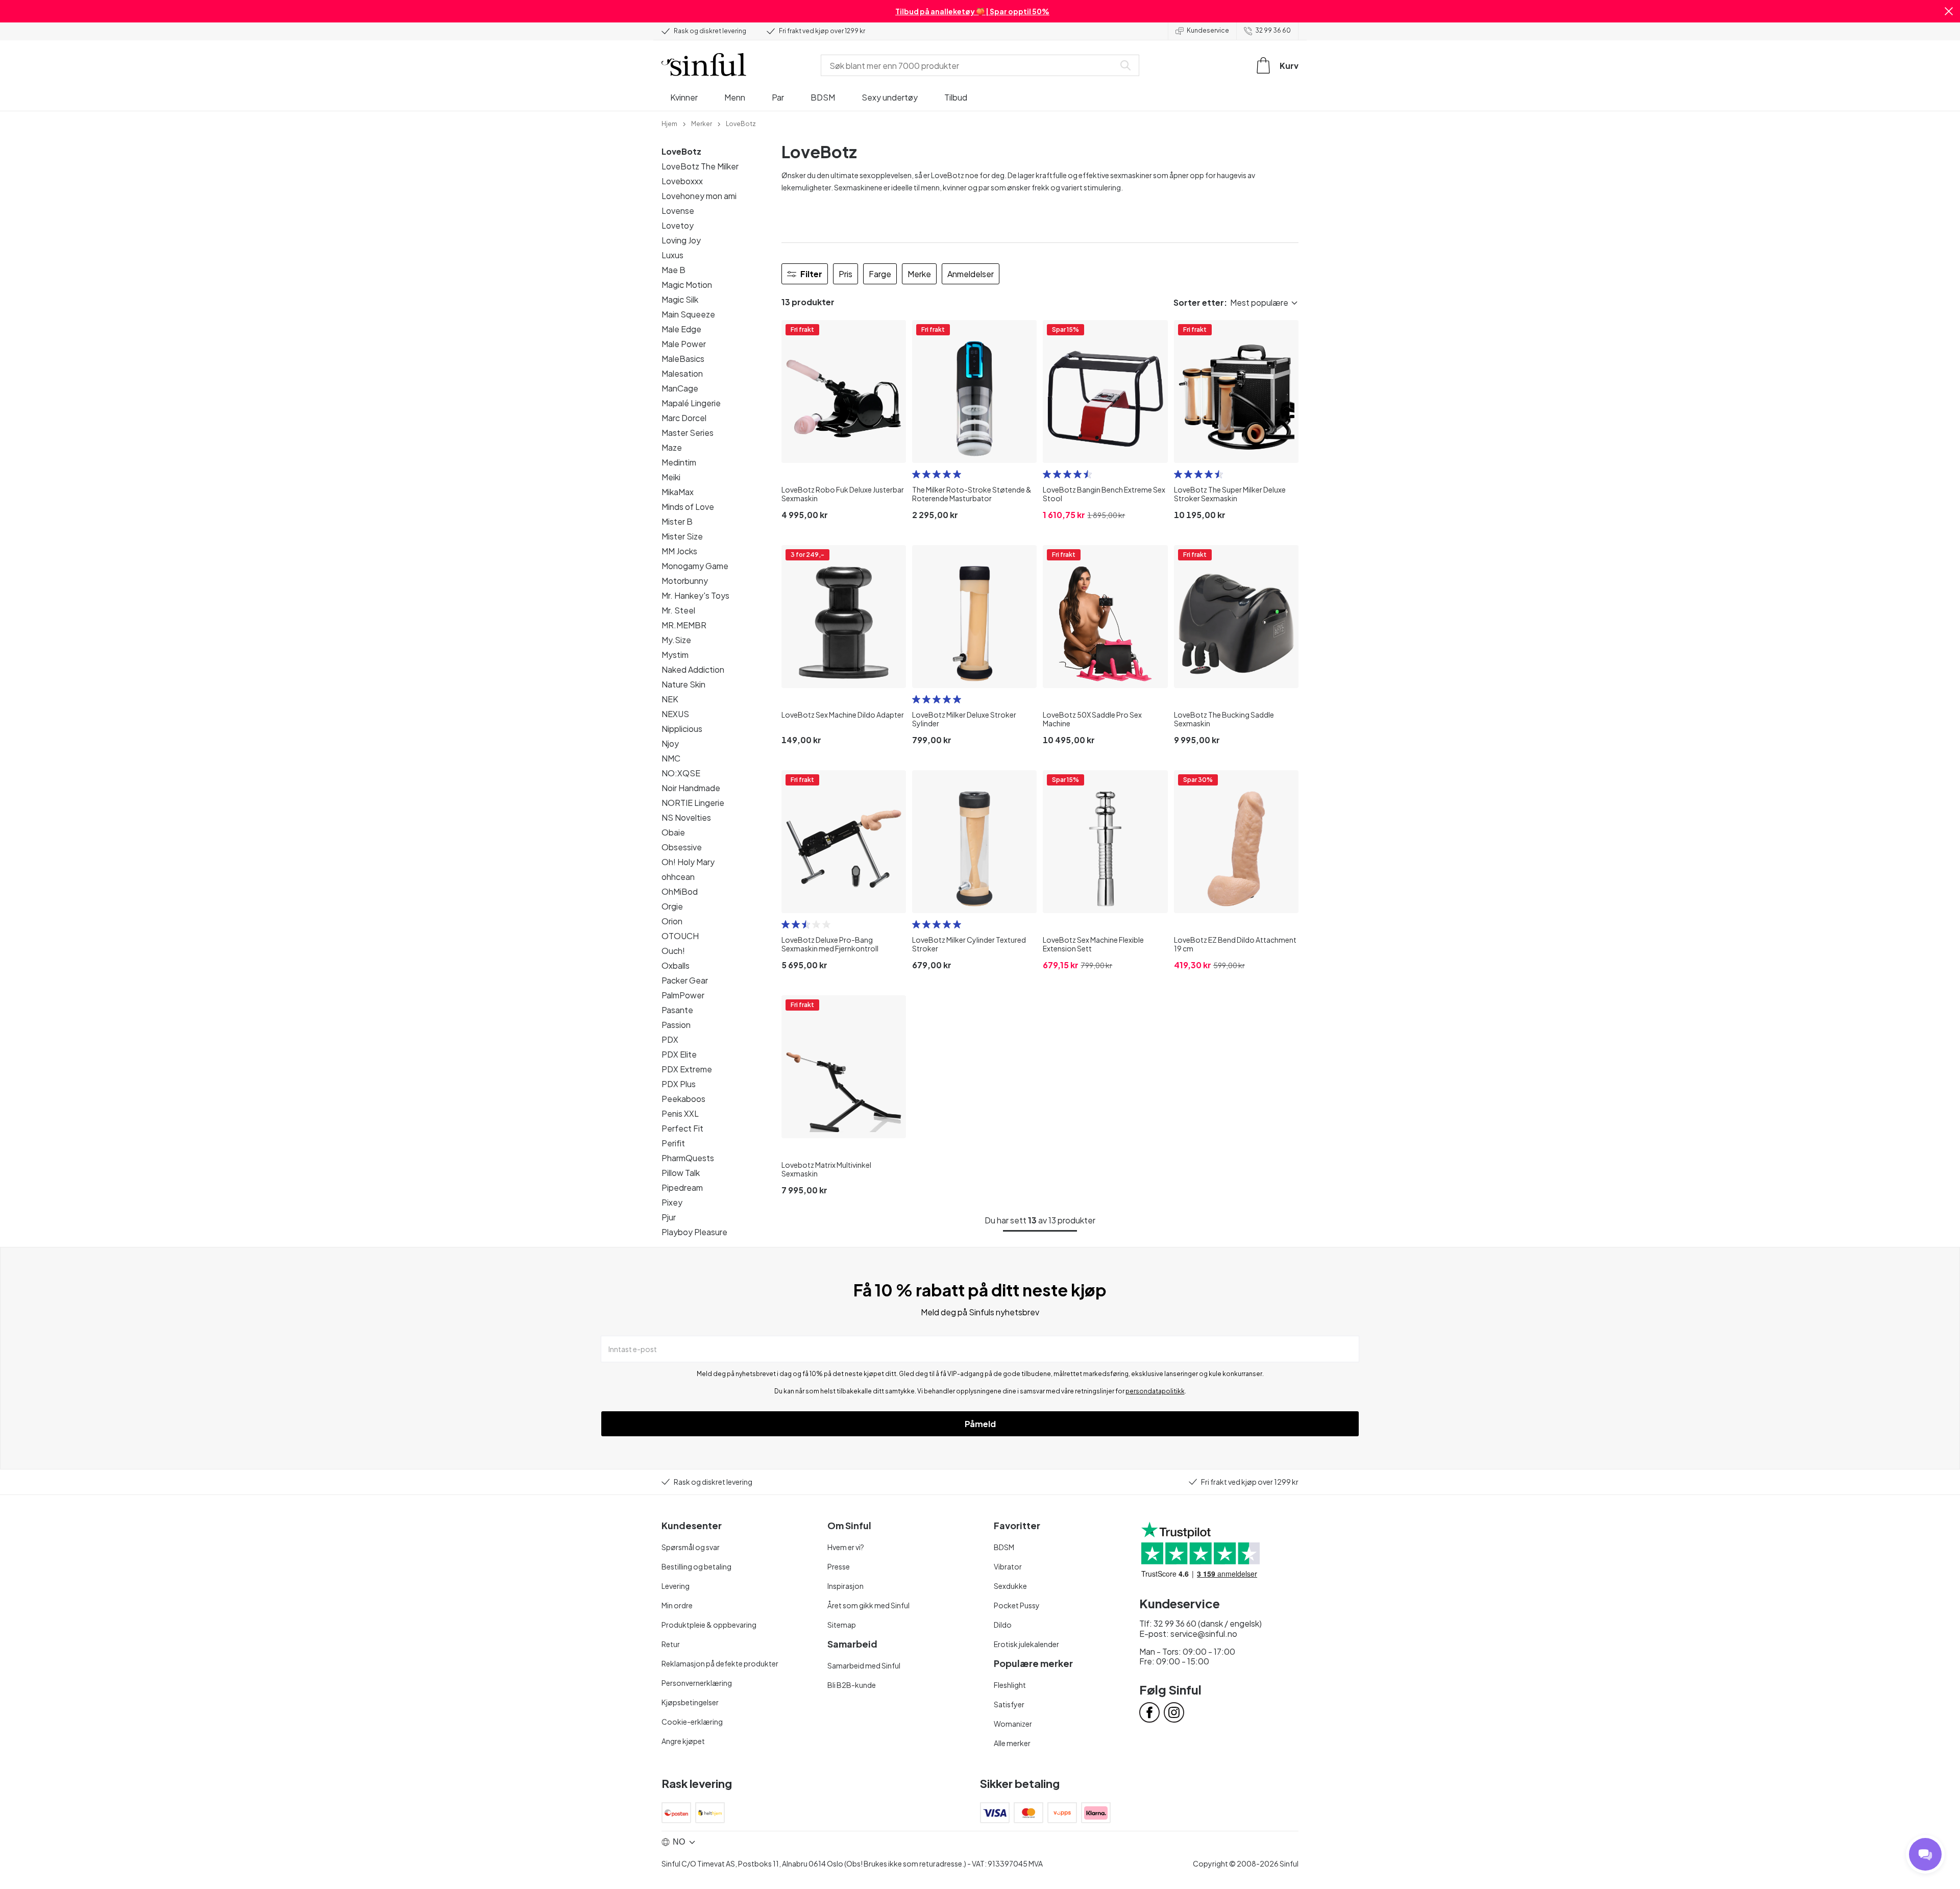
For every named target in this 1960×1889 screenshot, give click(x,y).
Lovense (678, 211)
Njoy (670, 743)
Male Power (684, 344)
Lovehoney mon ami (699, 196)
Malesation (682, 373)
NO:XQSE (681, 773)
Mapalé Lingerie (691, 403)
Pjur (669, 1217)
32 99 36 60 (1273, 30)
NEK (670, 699)
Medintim (679, 462)
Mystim (675, 655)
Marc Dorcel (684, 418)
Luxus (672, 255)
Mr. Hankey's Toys (695, 595)
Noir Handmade (691, 788)
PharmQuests (688, 1158)
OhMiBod (680, 891)
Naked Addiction (693, 669)
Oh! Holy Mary (688, 862)
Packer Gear (685, 980)
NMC (671, 758)
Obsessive (682, 847)
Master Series (688, 433)
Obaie (673, 832)
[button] (1949, 11)
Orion (672, 921)
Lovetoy (678, 225)
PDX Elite (679, 1054)
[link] (669, 123)
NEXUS (675, 714)
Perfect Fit (682, 1128)
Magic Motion (687, 285)
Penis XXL (680, 1113)
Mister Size (682, 536)
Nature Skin (683, 684)
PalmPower (683, 995)
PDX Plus (679, 1084)
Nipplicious (682, 729)
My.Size (676, 640)
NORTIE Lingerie (693, 803)
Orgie (672, 906)
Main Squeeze (688, 314)
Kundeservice (1208, 30)
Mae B (673, 270)
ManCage (680, 388)
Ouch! (673, 951)
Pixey (672, 1202)
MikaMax (678, 492)
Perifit (673, 1143)
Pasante (677, 1010)
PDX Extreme (687, 1069)
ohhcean (678, 877)
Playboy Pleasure (694, 1232)
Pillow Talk (681, 1173)
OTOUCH (680, 936)
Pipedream (682, 1187)
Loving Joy (681, 240)
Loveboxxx (682, 181)
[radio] (916, 474)
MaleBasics (683, 359)
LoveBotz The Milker (700, 166)
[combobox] (970, 65)
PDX (670, 1039)
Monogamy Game (695, 566)
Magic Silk (680, 299)
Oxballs (676, 965)
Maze (672, 447)
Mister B (677, 521)
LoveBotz (681, 151)
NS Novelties (686, 817)
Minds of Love (688, 507)
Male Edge (681, 329)
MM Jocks (679, 551)
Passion (676, 1025)
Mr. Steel (678, 610)
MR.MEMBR (684, 625)
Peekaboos (683, 1099)
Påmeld (980, 1424)
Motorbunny (685, 581)
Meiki (671, 477)
